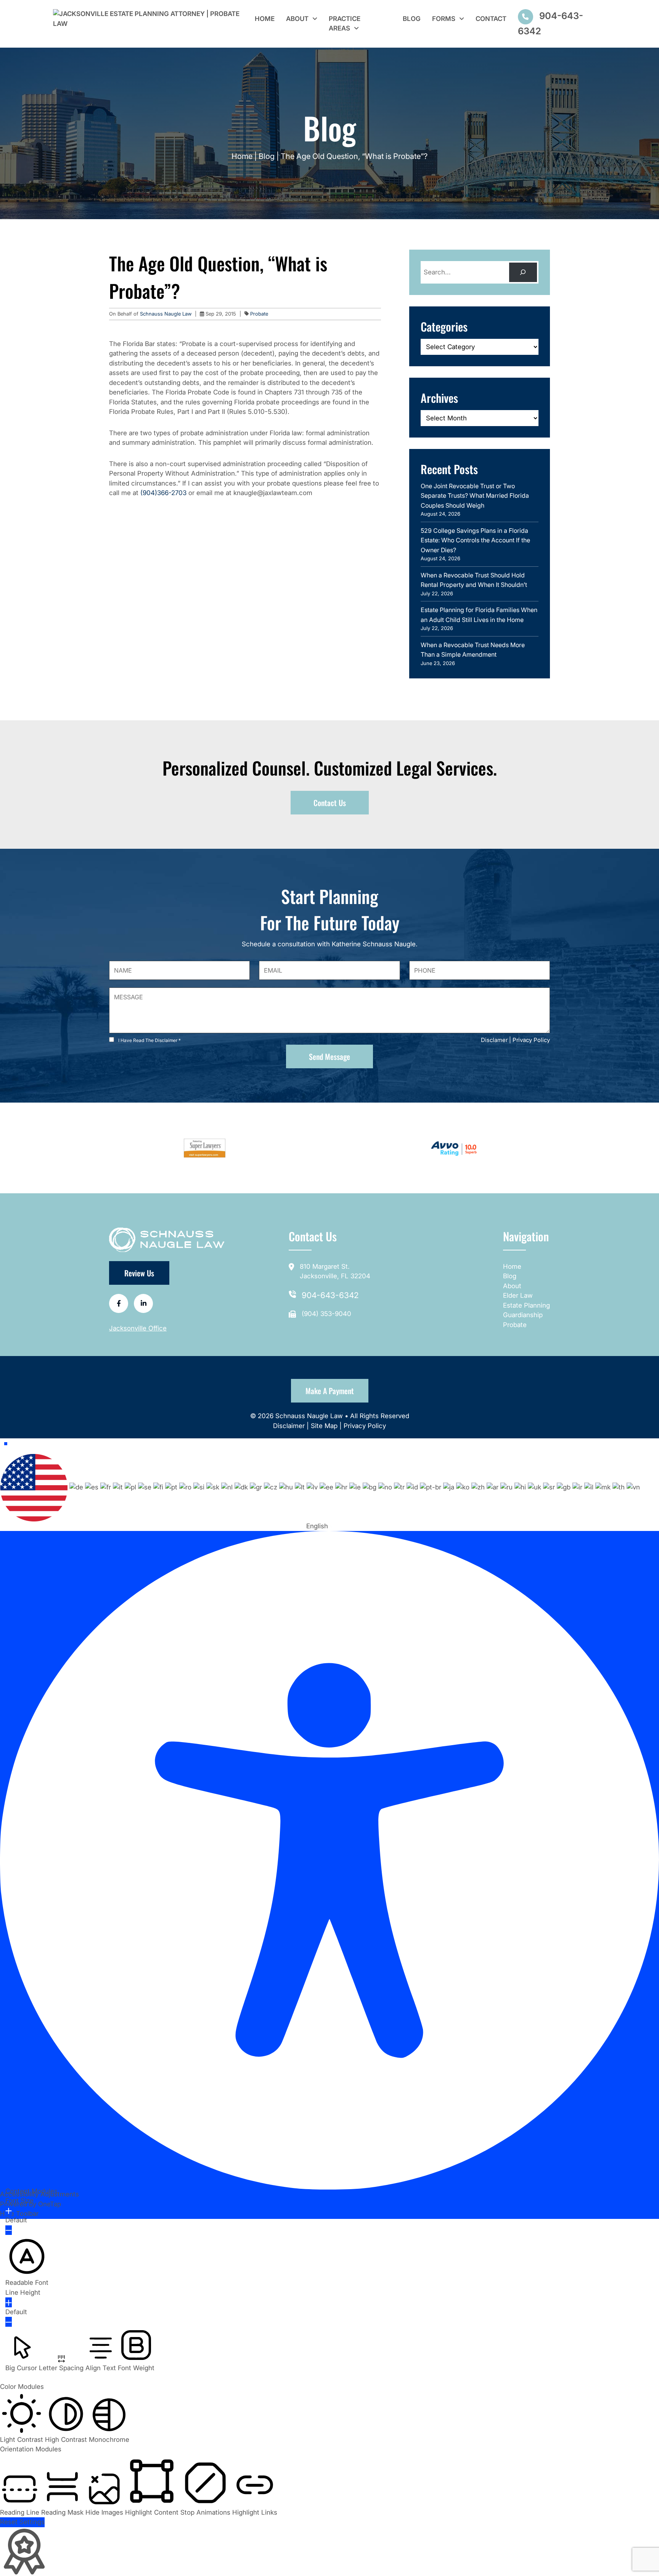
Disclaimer (290, 1426)
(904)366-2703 (163, 493)
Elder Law (518, 1295)
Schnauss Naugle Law (166, 314)
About (297, 19)
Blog (412, 19)
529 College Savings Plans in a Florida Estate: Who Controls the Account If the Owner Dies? (475, 540)
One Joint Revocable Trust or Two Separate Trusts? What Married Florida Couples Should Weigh (475, 496)
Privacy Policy (531, 1040)
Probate (259, 314)
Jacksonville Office (138, 1328)
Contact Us (330, 803)
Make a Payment (330, 1391)
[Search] (523, 272)
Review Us (139, 1273)
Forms (444, 19)
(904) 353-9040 (326, 1314)
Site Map (324, 1426)
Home (265, 19)
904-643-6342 (330, 1295)
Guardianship (523, 1315)
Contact (491, 19)
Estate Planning (526, 1305)
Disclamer (494, 1040)
